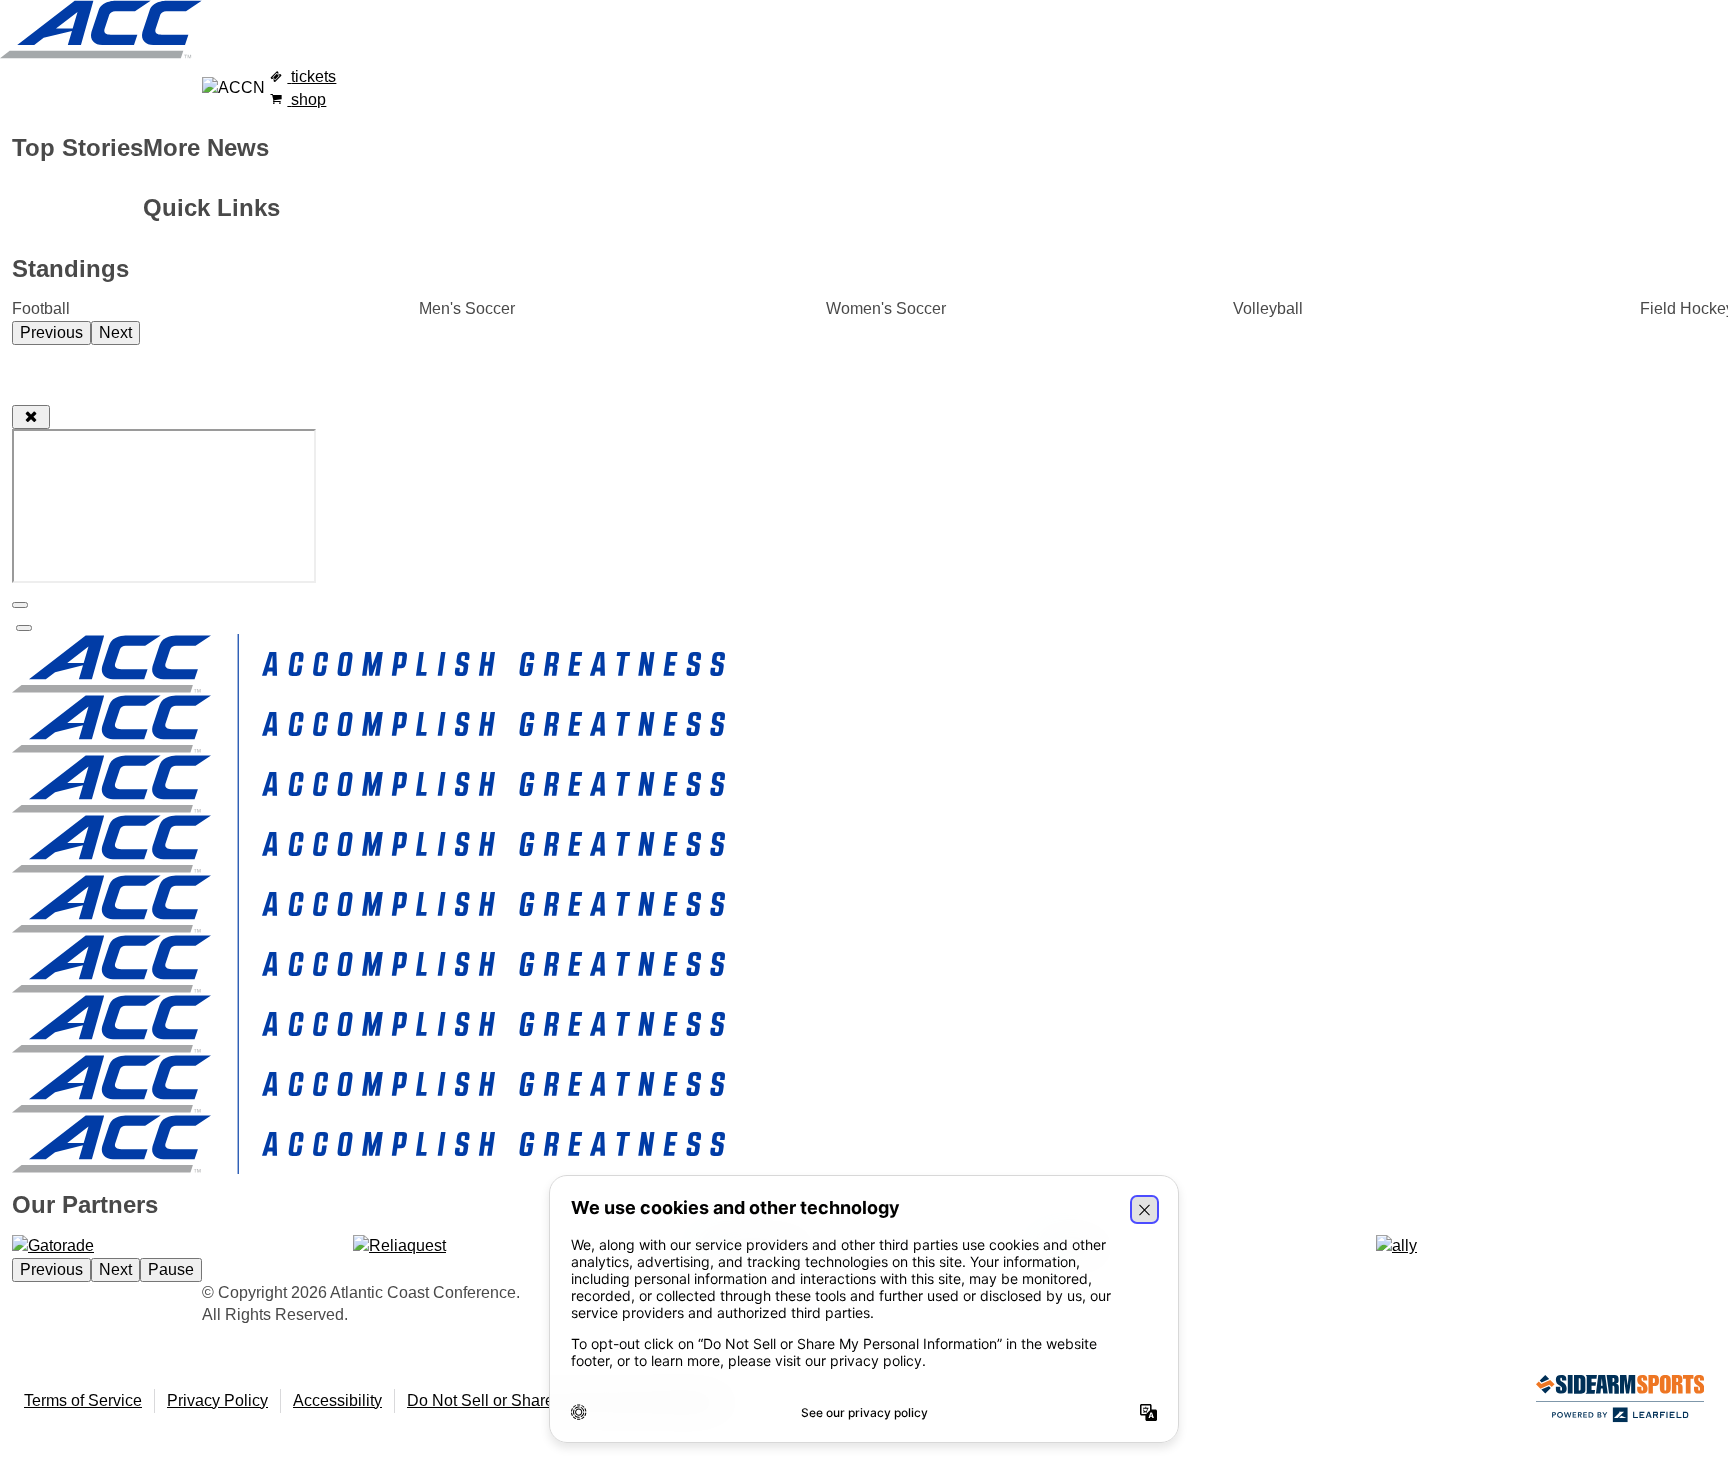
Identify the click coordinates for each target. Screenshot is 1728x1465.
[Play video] (24, 628)
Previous (51, 332)
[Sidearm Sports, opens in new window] (1620, 1402)
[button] (20, 605)
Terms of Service (83, 1400)
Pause (171, 1269)
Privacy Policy (217, 1400)
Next (115, 332)
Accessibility (337, 1400)
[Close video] (31, 417)
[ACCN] (233, 87)
